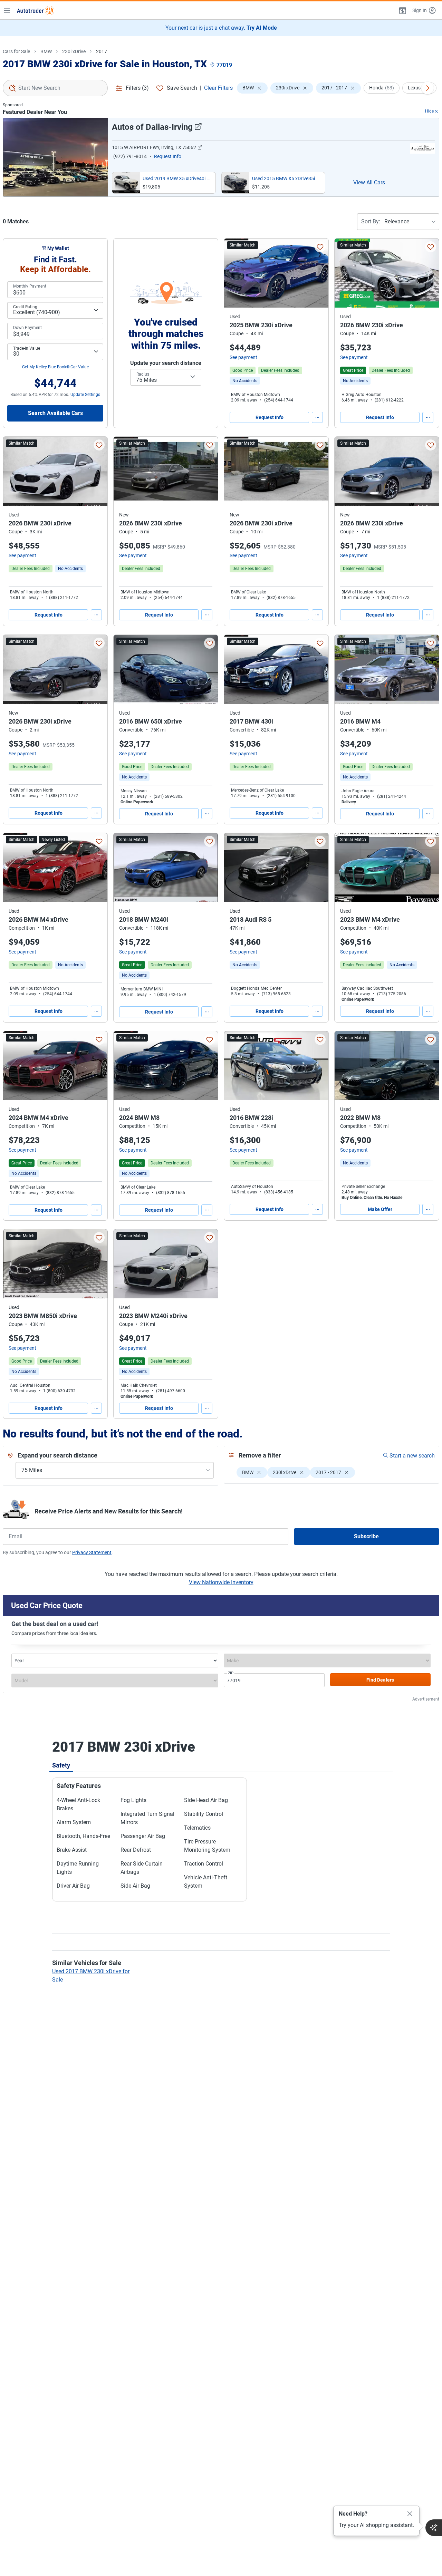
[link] (245, 381)
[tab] (61, 1765)
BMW (46, 51)
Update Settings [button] (85, 395)
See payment (243, 357)
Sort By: (371, 221)
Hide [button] (429, 111)
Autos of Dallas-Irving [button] (152, 127)
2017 (102, 51)
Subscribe (366, 1536)
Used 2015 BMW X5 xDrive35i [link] (284, 178)
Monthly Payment (30, 286)
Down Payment (27, 328)
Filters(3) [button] (137, 88)
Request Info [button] (168, 156)
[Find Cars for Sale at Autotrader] (36, 10)
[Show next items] (427, 88)
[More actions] (317, 417)
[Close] (410, 2514)
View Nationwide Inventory (221, 1582)
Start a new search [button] (412, 1456)
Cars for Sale (16, 51)
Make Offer (380, 1209)
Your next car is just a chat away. (221, 28)
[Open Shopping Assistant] (434, 2528)
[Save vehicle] (320, 247)
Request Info (270, 417)
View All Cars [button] (369, 182)
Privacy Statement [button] (92, 1552)
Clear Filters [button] (218, 88)
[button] (402, 10)
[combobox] (55, 88)
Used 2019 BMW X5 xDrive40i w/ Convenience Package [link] (178, 178)
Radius (143, 374)
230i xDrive (74, 51)
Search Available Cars (55, 413)
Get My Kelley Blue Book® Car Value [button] (55, 367)
